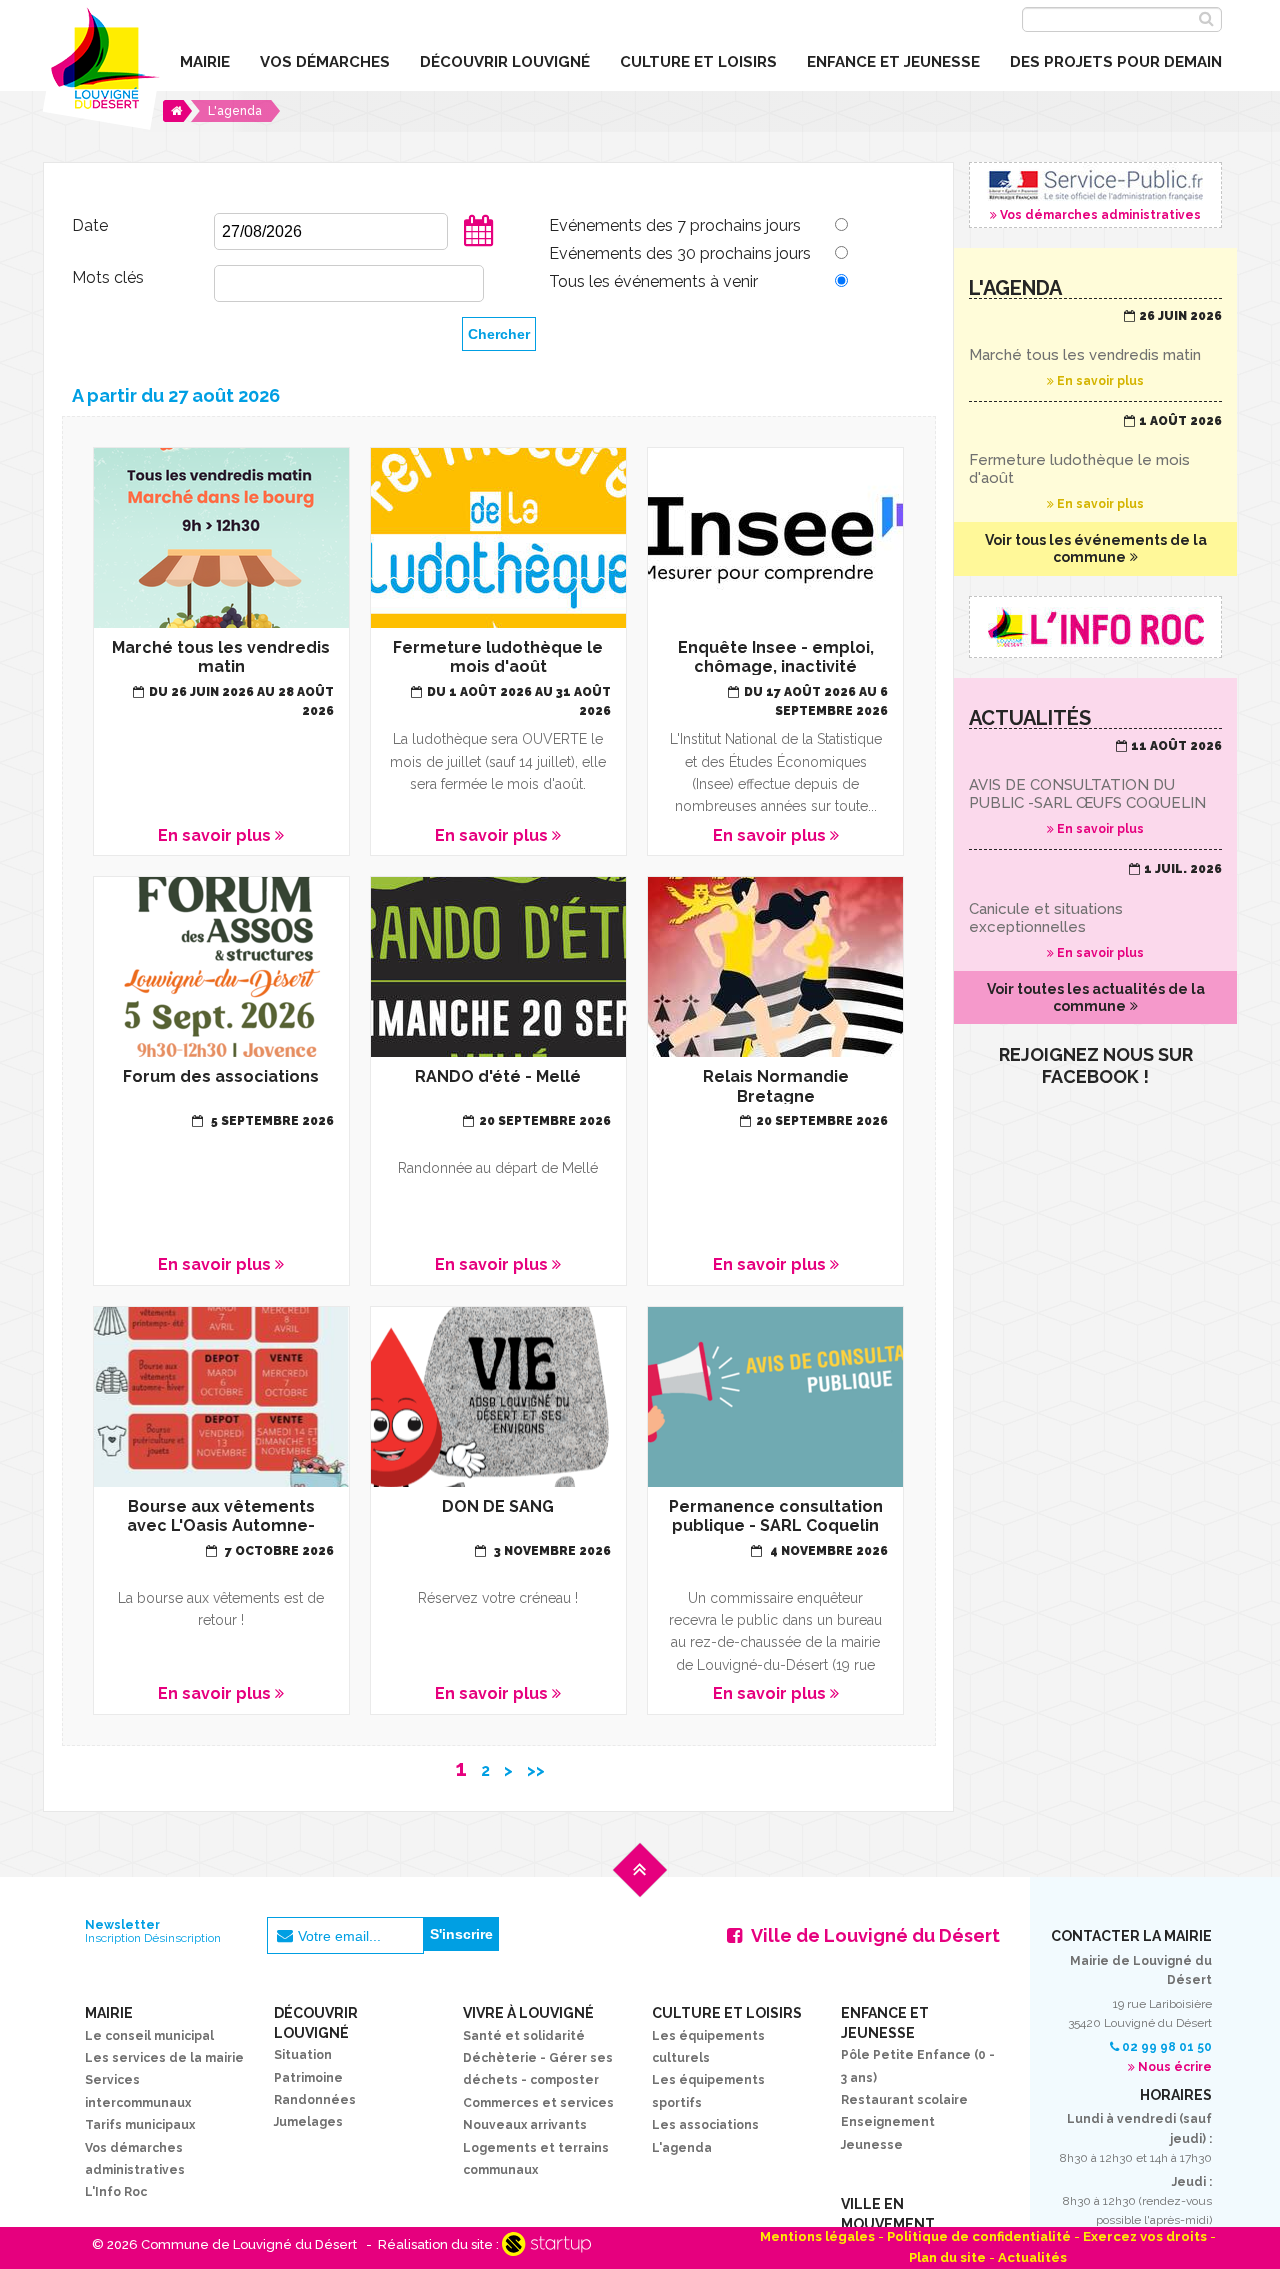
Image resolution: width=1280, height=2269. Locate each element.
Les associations (705, 2125)
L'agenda (682, 2148)
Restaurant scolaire (904, 2100)
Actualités (1032, 2257)
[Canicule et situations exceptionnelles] (1095, 911)
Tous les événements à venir (653, 281)
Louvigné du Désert (102, 65)
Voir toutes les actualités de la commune (1096, 997)
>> (536, 1770)
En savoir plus (221, 651)
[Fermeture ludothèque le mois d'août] (1095, 463)
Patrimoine (308, 2078)
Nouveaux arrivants (525, 2125)
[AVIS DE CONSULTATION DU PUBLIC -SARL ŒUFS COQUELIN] (1095, 788)
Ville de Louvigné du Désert (875, 1935)
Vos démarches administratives (1095, 195)
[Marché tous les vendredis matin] (1095, 349)
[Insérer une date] (479, 243)
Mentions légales (817, 2236)
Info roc (1095, 627)
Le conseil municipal (149, 2036)
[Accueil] (177, 111)
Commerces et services (538, 2103)
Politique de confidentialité (979, 2236)
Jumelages (308, 2122)
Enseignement (888, 2122)
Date (90, 225)
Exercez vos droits (1145, 2236)
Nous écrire (1175, 2067)
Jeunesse (872, 2145)
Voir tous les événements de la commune (1096, 548)
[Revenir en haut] (640, 1885)
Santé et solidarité (524, 2036)
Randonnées (315, 2100)
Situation (303, 2055)
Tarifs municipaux (140, 2125)
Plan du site (947, 2257)
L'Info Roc (116, 2192)
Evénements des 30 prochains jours (680, 253)
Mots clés (108, 277)
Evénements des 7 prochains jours (675, 225)
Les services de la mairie (164, 2058)
